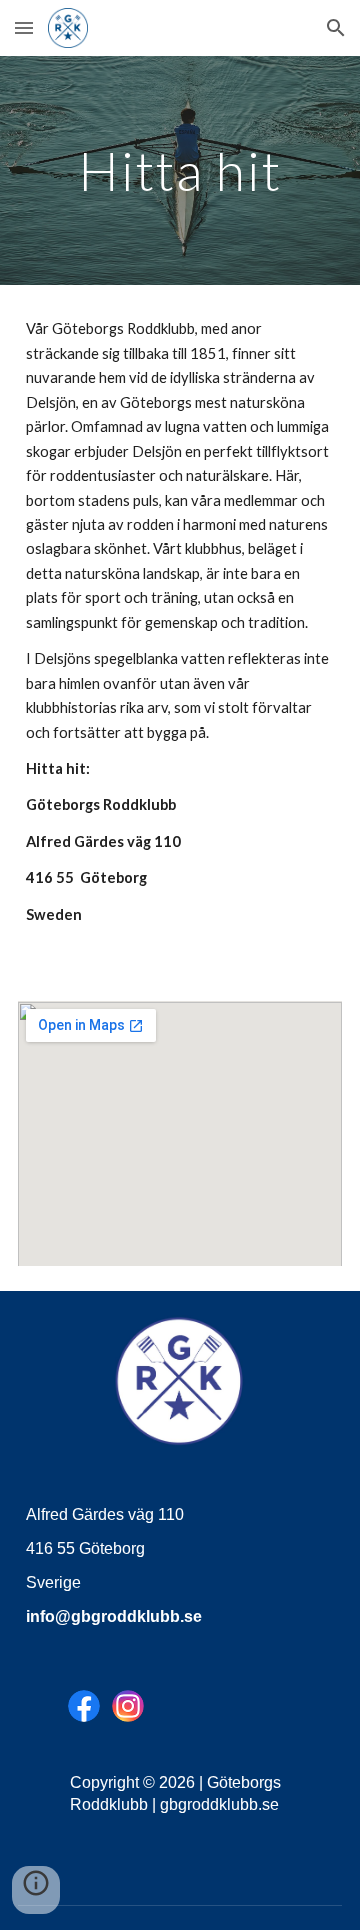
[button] (24, 27)
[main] (180, 170)
